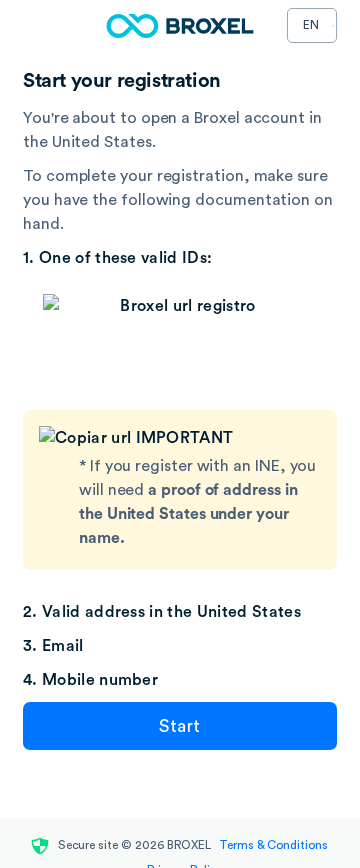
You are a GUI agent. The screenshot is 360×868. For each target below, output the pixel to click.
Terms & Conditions (271, 845)
